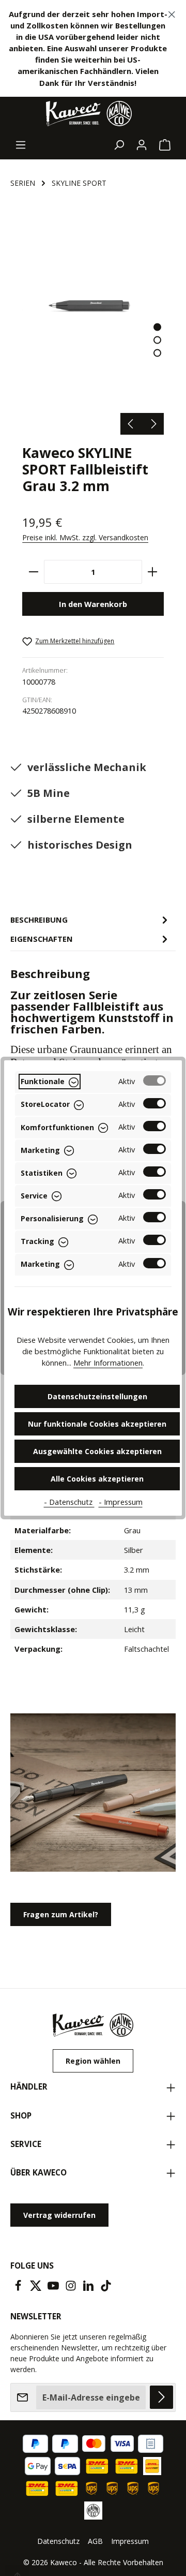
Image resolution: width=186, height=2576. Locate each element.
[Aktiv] (154, 1080)
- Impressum (121, 1502)
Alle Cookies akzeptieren (97, 1479)
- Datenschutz (69, 1502)
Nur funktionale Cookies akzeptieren (97, 1424)
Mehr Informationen (108, 1363)
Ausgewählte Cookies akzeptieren (97, 1451)
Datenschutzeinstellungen (97, 1396)
